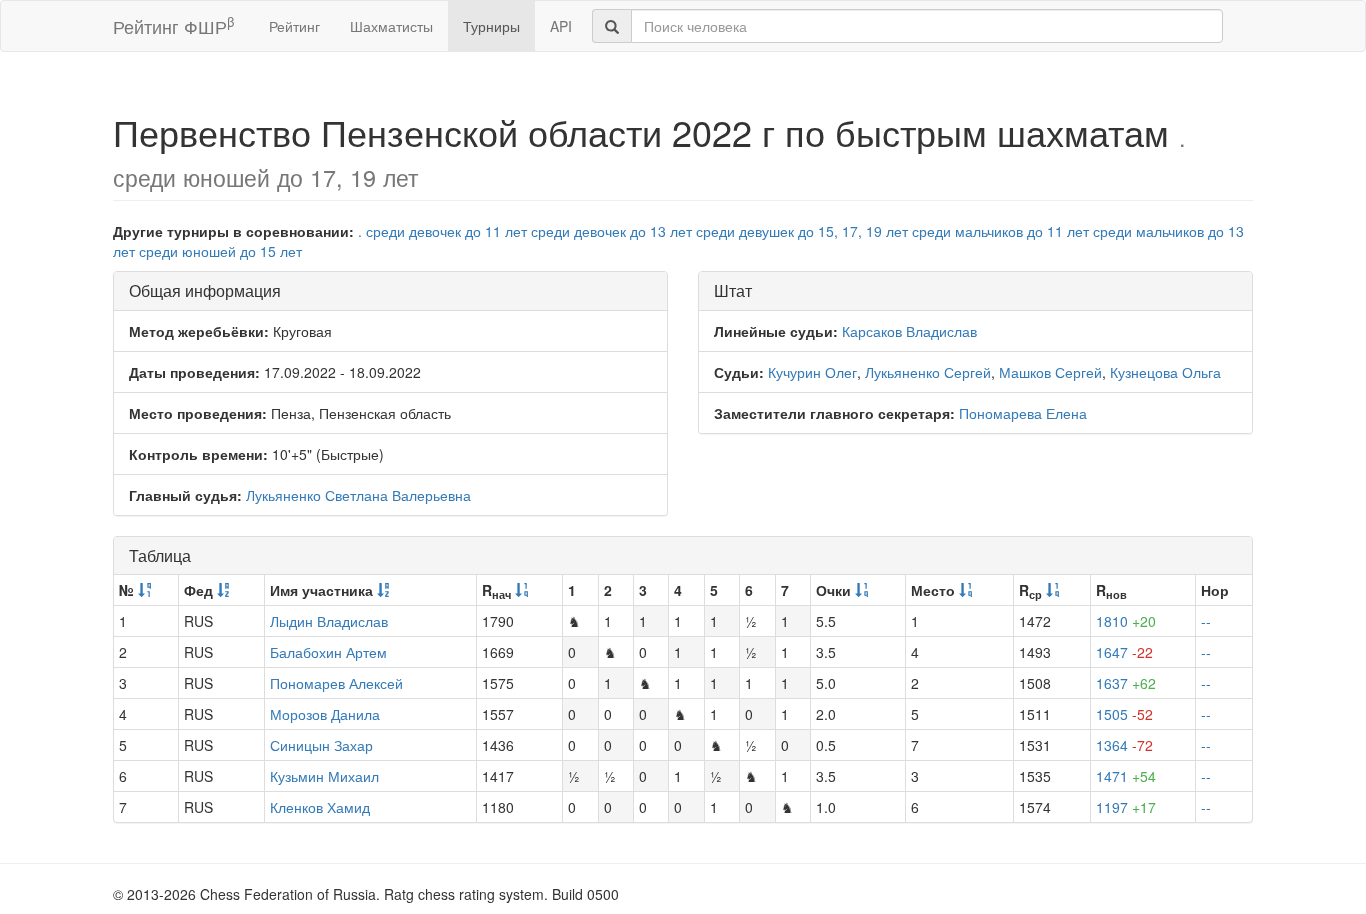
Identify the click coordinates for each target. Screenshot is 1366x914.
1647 (1124, 652)
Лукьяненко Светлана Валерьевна (358, 495)
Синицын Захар (321, 745)
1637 (1126, 683)
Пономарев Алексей (336, 683)
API (561, 26)
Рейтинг (294, 26)
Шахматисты (391, 26)
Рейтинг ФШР (173, 25)
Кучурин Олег (812, 372)
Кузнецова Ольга (1165, 372)
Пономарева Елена (1023, 413)
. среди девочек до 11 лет (442, 231)
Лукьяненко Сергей (928, 372)
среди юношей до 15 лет (220, 251)
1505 (1124, 714)
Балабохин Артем (328, 652)
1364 (1124, 745)
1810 (1126, 621)
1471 (1126, 776)
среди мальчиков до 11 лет (1000, 231)
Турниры (491, 26)
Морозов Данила (325, 714)
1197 (1126, 807)
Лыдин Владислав (329, 621)
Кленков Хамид (320, 807)
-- (1206, 621)
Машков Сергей (1050, 372)
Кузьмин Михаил (324, 776)
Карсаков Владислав (909, 331)
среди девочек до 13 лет (611, 231)
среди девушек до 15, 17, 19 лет (802, 231)
